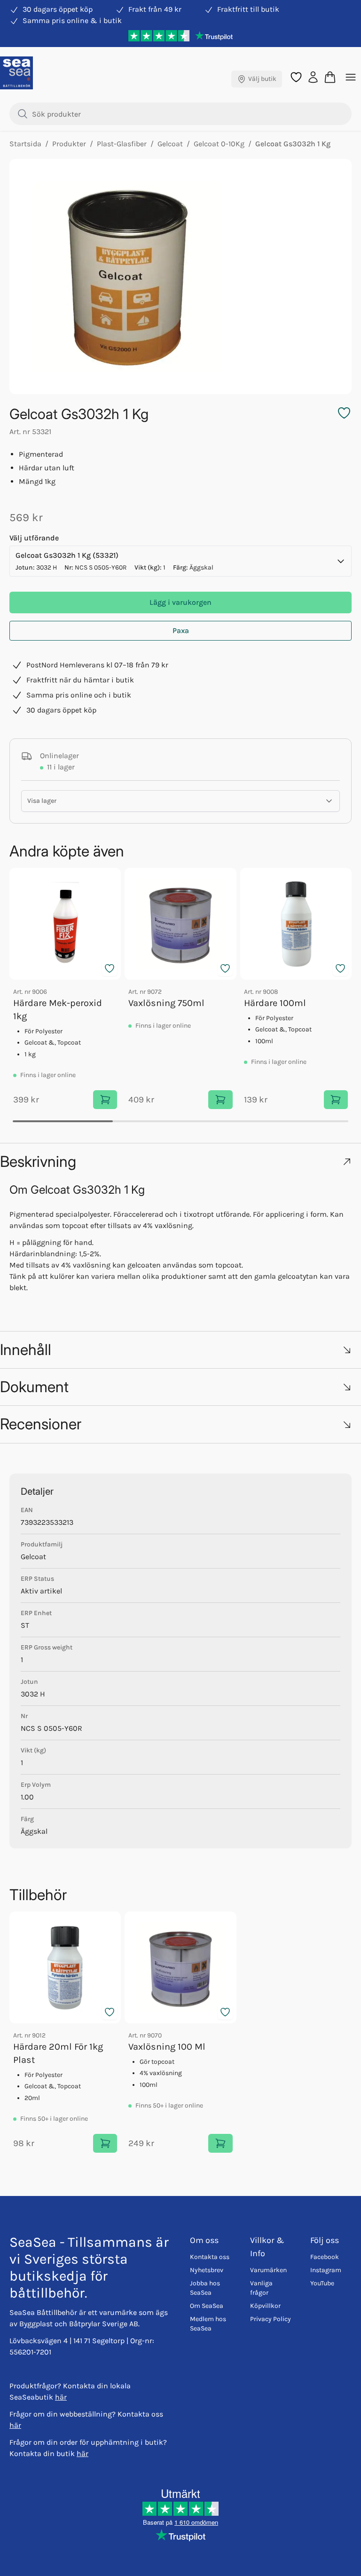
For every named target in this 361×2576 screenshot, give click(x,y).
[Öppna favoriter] (296, 77)
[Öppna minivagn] (330, 77)
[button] (180, 1161)
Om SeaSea (207, 2306)
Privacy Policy (271, 2319)
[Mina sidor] (313, 76)
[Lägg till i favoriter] (110, 968)
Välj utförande (34, 538)
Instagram (326, 2270)
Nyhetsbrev (207, 2270)
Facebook (325, 2257)
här (61, 2397)
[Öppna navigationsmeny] (351, 77)
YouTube (322, 2283)
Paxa (181, 630)
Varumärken (268, 2270)
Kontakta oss (210, 2257)
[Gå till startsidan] (16, 73)
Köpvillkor (265, 2306)
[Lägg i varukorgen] (105, 1100)
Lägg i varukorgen (180, 602)
